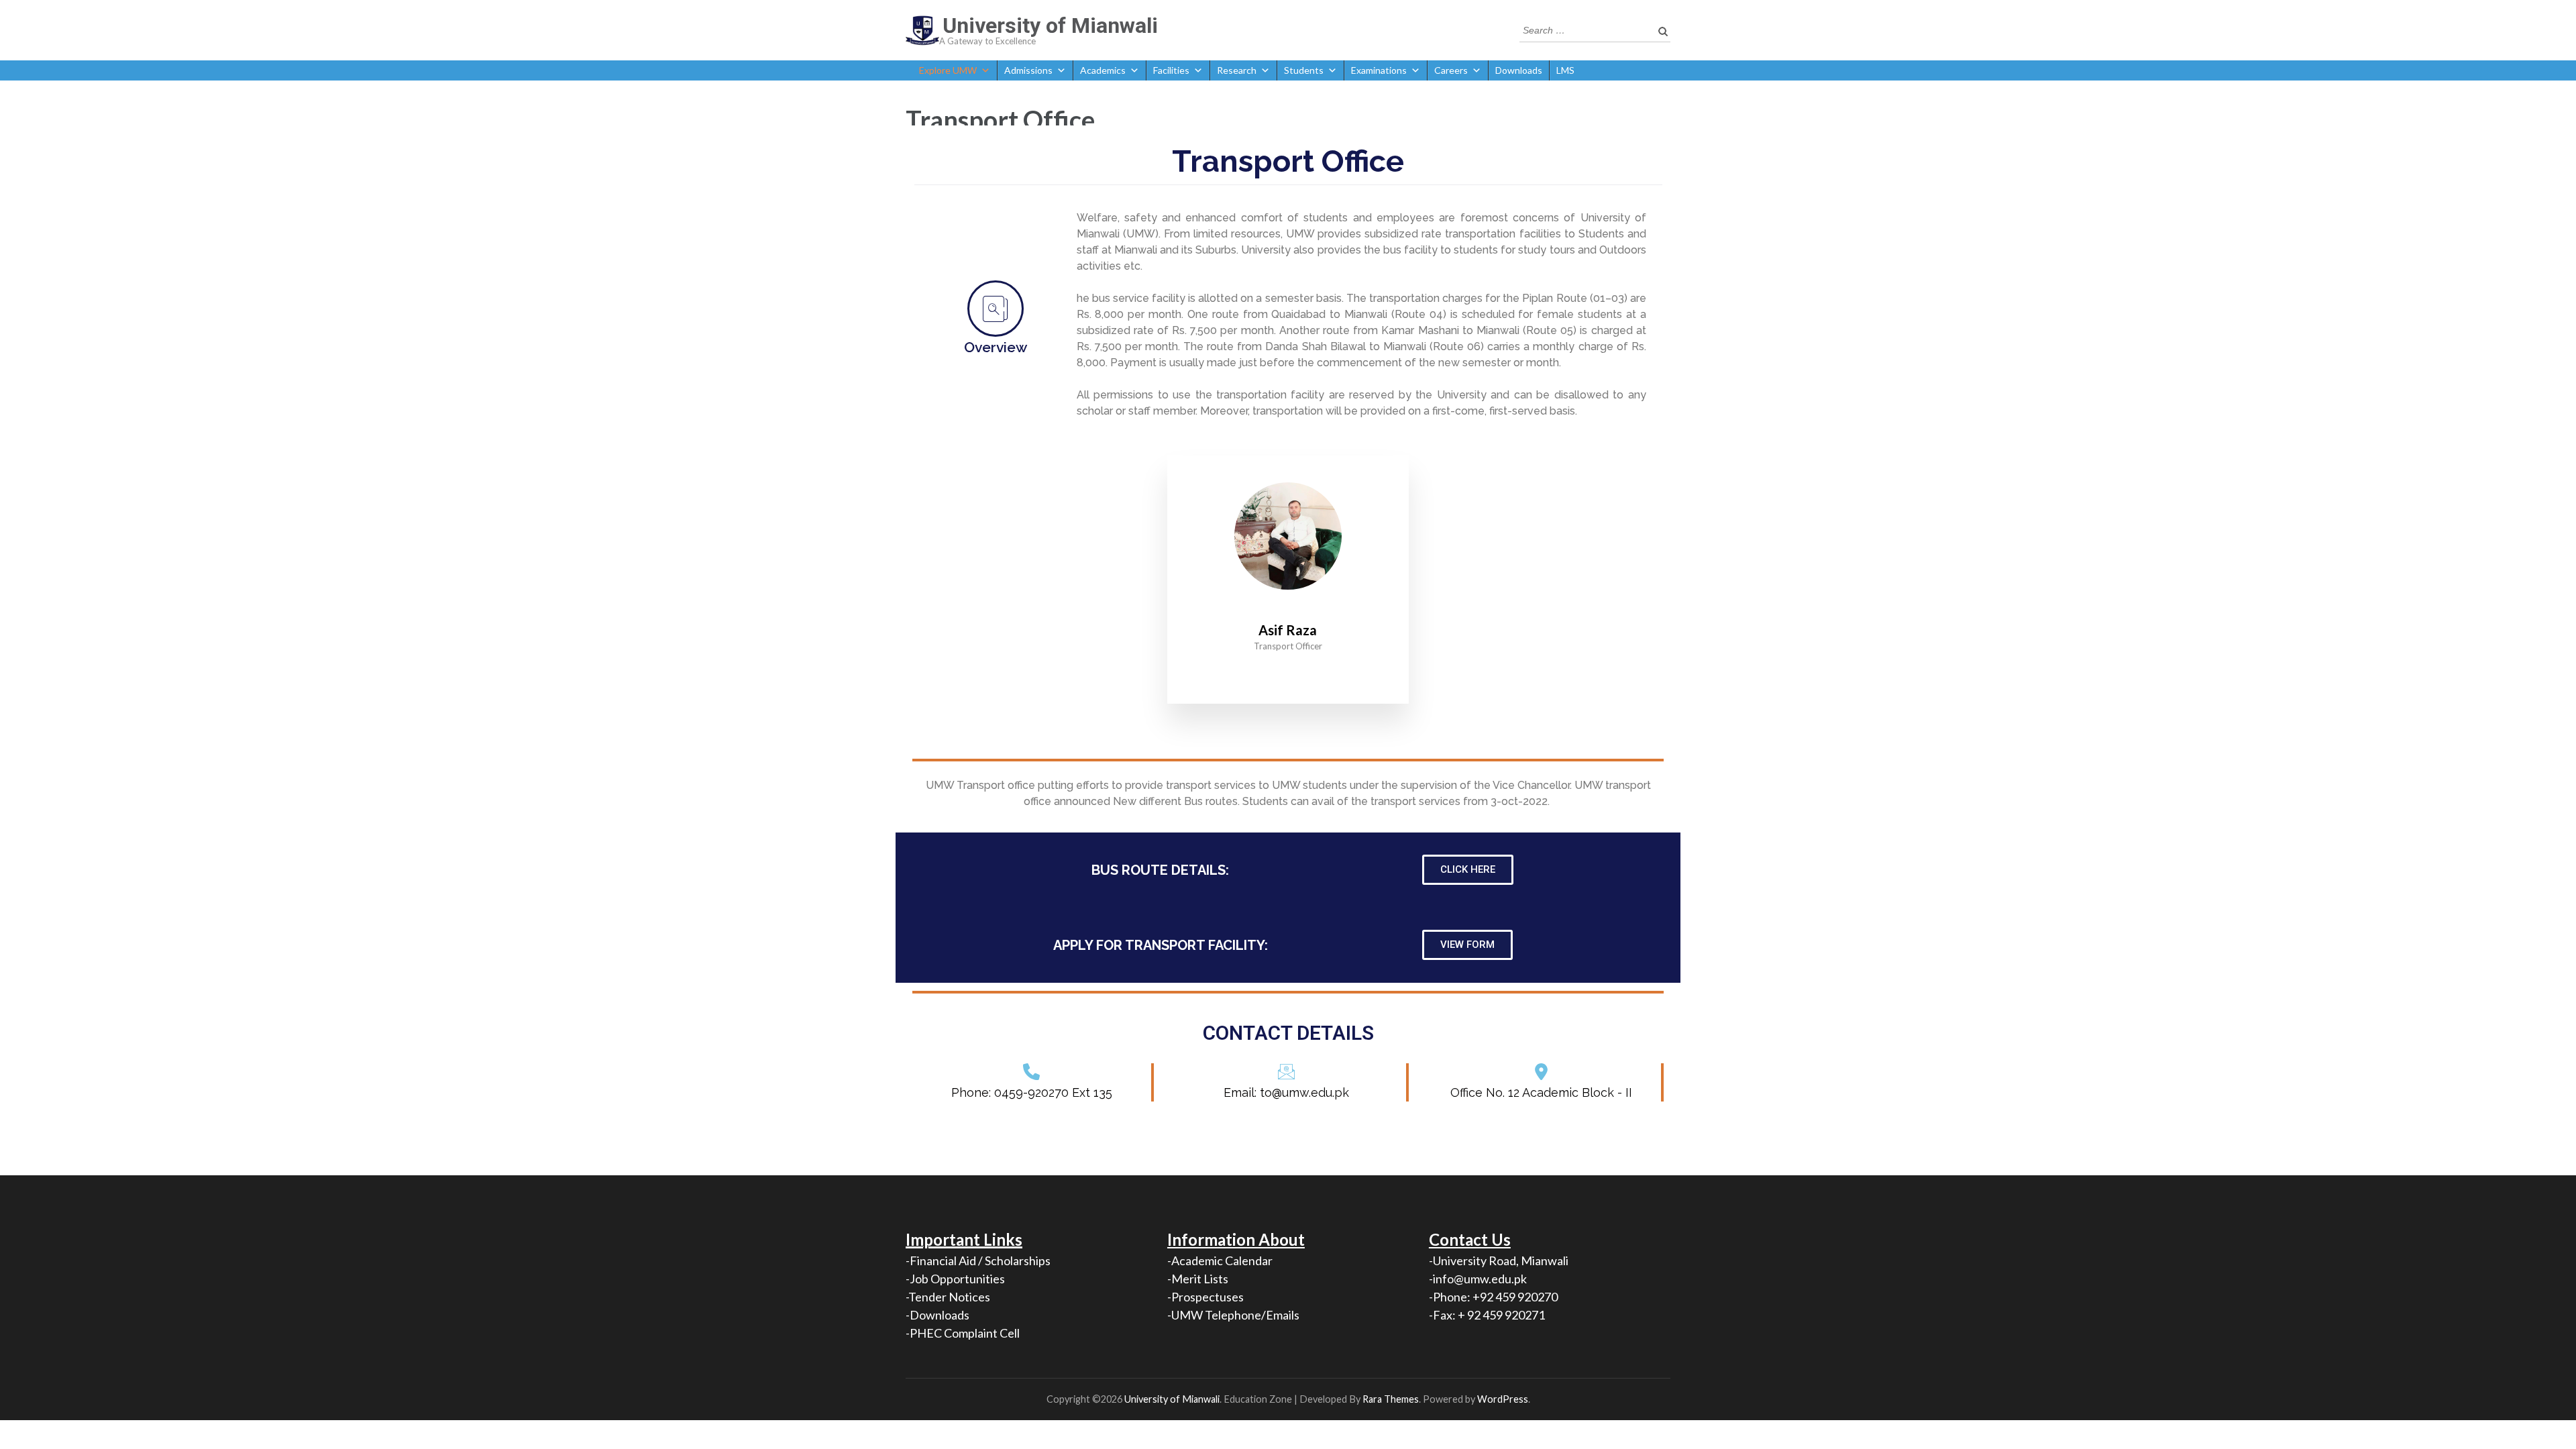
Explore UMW (948, 70)
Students (1304, 70)
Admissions (1028, 70)
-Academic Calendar (1220, 1260)
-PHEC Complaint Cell (963, 1333)
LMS (1565, 70)
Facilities (1171, 70)
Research (1237, 70)
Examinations (1379, 70)
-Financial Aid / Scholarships (978, 1260)
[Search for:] (1585, 29)
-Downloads (937, 1315)
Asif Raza (1288, 630)
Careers (1451, 70)
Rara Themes (1391, 1399)
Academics (1103, 70)
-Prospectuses (1205, 1297)
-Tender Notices (948, 1297)
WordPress (1503, 1399)
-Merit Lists (1198, 1279)
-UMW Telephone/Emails (1233, 1315)
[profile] (1288, 610)
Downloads (1519, 70)
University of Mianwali (1050, 25)
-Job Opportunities (955, 1279)
